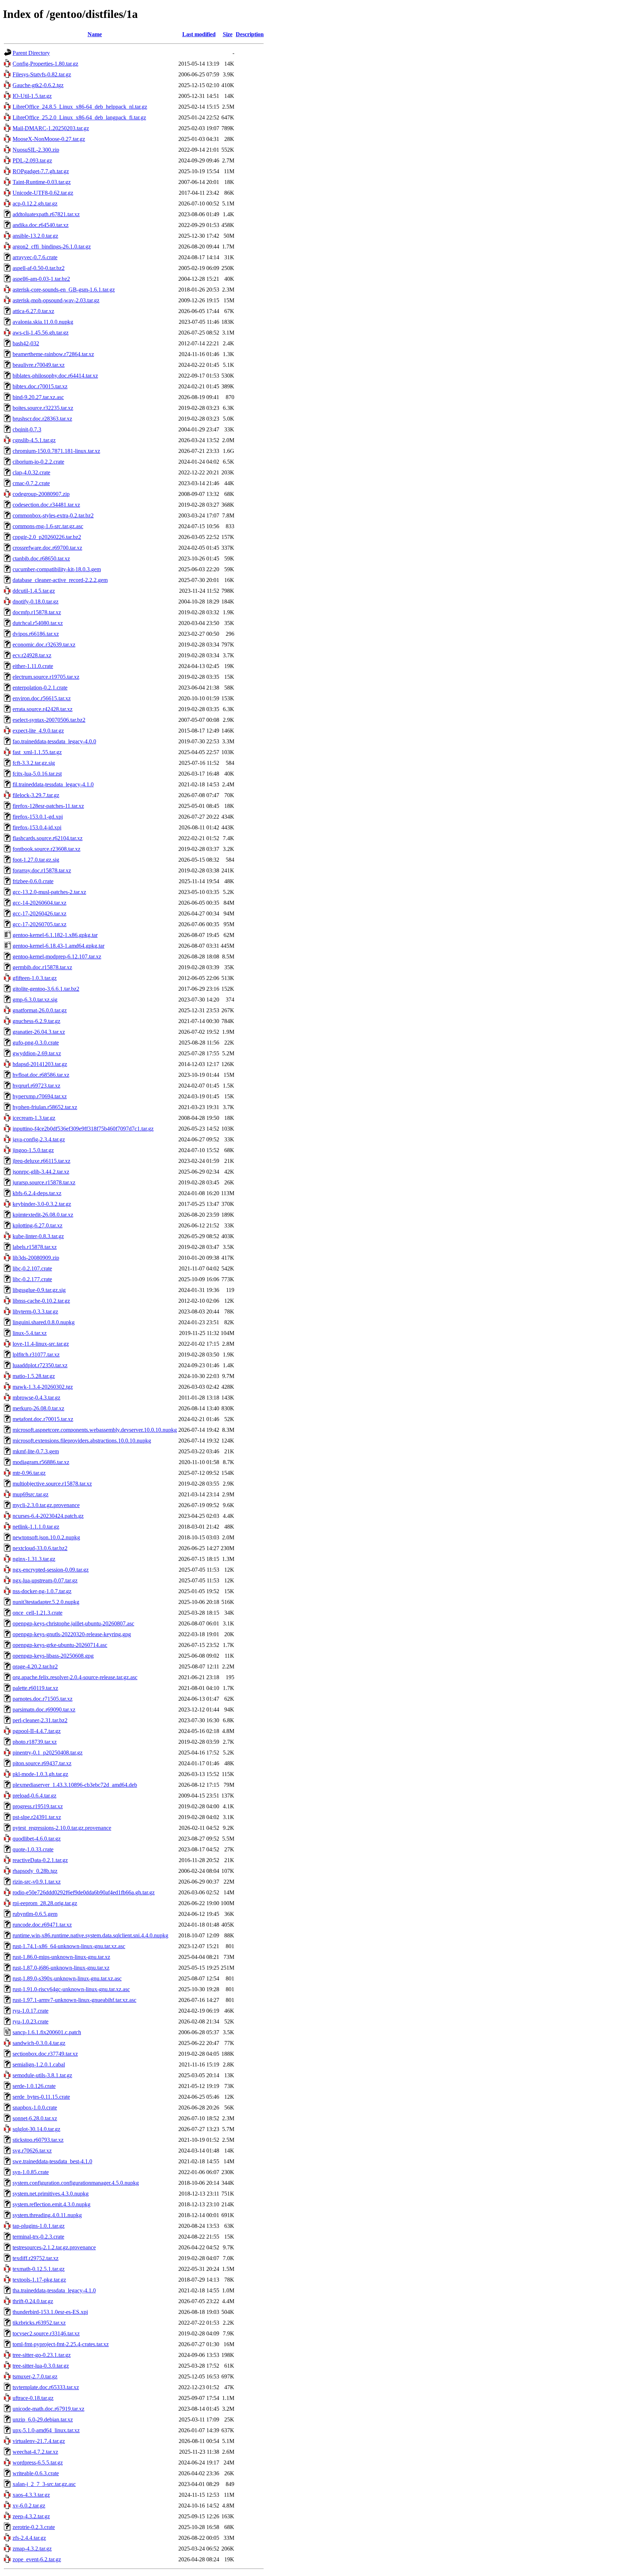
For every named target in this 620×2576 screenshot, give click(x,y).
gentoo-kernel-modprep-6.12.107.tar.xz (57, 956)
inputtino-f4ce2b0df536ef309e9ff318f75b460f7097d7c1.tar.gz (83, 1129)
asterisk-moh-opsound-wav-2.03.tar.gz (56, 300)
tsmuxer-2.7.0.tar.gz (35, 2376)
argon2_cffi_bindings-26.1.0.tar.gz (52, 247)
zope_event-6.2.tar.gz (37, 2559)
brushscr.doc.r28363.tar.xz (42, 419)
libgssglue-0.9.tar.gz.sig (39, 1290)
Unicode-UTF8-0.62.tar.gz (43, 193)
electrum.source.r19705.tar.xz (46, 677)
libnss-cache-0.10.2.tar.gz (41, 1301)
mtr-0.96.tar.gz (29, 1473)
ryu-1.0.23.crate (30, 2021)
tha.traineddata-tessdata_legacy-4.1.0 (54, 2290)
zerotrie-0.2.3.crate (34, 2527)
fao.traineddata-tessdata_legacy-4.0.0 (54, 741)
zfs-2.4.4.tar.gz (29, 2538)
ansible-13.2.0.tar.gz (35, 236)
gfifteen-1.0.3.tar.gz (35, 978)
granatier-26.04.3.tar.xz (39, 1032)
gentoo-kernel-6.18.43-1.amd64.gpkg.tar (58, 946)
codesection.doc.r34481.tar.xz (46, 505)
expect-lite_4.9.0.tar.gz (38, 731)
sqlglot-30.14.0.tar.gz (36, 2129)
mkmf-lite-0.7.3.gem (36, 1451)
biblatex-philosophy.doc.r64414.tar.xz (55, 376)
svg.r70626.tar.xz (32, 2151)
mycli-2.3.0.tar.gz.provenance (46, 1505)
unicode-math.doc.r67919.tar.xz (48, 2409)
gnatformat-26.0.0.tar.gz (40, 1010)
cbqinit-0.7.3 (27, 429)
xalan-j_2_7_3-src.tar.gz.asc (44, 2484)
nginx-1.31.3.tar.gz (34, 1559)
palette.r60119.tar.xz (35, 1688)
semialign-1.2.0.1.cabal (39, 2064)
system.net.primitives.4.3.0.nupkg (51, 2194)
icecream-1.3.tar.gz (34, 1118)
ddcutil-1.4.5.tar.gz (34, 591)
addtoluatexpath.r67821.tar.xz (46, 214)
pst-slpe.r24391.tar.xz (37, 1817)
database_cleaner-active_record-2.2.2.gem (60, 580)
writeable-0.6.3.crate (36, 2473)
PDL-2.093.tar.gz (32, 160)
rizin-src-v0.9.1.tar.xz (37, 1882)
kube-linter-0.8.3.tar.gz (38, 1236)
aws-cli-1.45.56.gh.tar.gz (41, 333)
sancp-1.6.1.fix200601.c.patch (47, 2032)
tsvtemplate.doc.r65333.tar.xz (46, 2387)
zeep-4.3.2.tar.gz (31, 2516)
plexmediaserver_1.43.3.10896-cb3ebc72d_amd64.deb (75, 1785)
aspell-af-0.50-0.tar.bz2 (39, 268)
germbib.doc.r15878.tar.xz (42, 967)
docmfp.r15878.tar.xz (37, 612)
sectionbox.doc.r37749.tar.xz (45, 2054)
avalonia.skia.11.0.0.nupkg (43, 322)
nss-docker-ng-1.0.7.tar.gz (42, 1591)
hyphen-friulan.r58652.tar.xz (45, 1107)
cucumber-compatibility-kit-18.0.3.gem (57, 569)
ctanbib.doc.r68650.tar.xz (41, 558)
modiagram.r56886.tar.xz (41, 1462)
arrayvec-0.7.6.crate (35, 257)
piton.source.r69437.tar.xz (42, 1763)
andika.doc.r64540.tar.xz (41, 225)
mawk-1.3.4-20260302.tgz (43, 1387)
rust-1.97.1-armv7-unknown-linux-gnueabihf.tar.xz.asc (74, 2000)
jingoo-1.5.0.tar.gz (33, 1150)
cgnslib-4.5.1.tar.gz (34, 440)
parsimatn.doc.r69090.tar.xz (44, 1710)
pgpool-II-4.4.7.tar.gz (37, 1731)
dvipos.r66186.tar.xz (36, 634)
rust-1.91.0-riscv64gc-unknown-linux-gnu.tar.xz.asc (71, 1989)
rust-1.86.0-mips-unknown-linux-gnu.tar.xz (61, 1957)
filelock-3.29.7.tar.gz (36, 795)
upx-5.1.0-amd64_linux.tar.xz (46, 2430)
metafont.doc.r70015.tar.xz (43, 1419)
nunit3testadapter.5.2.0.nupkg (46, 1602)
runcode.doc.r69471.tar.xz (42, 1925)
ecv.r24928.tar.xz (32, 655)
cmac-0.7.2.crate (31, 483)
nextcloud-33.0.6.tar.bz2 (40, 1548)
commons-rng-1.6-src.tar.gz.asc (48, 526)
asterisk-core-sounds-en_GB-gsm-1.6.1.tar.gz (64, 290)
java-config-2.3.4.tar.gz (39, 1139)
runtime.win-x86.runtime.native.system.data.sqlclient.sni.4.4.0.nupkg (90, 1935)
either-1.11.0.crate (33, 666)
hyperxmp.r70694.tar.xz (40, 1096)
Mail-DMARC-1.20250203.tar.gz (51, 128)
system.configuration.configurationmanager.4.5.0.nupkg (76, 2183)
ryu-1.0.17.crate (30, 2011)
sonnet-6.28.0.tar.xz (35, 2118)
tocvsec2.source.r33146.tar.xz (46, 2333)
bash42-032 (26, 343)
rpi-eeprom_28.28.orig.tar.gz (45, 1903)
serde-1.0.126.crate (34, 2086)
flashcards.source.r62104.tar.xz (48, 838)
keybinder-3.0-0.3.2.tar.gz (42, 1204)
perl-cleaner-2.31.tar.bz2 (40, 1720)
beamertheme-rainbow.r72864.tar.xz (53, 354)
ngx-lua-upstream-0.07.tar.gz (45, 1580)
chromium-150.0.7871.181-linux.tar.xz (56, 451)
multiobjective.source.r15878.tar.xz (52, 1484)
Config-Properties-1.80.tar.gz (45, 64)
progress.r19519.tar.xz (38, 1806)
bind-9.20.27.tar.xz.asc (38, 397)
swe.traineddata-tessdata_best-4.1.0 (52, 2161)
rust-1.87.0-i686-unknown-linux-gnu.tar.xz (61, 1968)
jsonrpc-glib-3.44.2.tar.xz (41, 1172)
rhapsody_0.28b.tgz (35, 1871)
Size (228, 34)
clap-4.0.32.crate (31, 472)
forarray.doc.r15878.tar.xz (42, 870)
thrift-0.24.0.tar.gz (33, 2301)
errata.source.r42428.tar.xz (43, 709)
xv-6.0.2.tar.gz (29, 2506)
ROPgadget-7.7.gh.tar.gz (41, 171)
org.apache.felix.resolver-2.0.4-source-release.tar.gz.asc (75, 1677)
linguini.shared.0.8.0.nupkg (44, 1322)
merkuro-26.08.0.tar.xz (38, 1408)
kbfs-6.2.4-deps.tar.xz (37, 1193)
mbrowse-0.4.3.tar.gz (36, 1398)
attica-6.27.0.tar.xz (33, 311)
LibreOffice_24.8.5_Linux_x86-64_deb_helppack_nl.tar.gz (80, 107)
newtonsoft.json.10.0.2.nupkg (46, 1537)
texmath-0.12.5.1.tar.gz (39, 2269)
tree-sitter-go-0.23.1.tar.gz (42, 2355)
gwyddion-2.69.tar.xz (37, 1053)
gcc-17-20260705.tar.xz (39, 924)
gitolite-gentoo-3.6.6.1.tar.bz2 (46, 989)
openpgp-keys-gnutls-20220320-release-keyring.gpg (72, 1634)
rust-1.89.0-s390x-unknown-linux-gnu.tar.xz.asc (67, 1978)
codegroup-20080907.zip (41, 494)
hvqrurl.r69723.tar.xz (36, 1086)
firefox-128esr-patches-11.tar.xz (48, 806)
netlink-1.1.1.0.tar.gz (36, 1527)
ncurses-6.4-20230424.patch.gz (48, 1516)
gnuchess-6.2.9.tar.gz (36, 1021)
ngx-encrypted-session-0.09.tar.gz (51, 1570)
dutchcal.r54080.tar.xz (38, 623)
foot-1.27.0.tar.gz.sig (36, 860)
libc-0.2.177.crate (32, 1279)
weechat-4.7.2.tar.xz (35, 2452)
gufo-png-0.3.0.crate (36, 1043)
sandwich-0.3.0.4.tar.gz (39, 2043)
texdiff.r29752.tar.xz (36, 2258)
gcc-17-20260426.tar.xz (39, 913)
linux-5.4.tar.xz (30, 1333)
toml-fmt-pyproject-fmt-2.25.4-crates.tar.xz (61, 2344)
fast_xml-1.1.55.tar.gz (37, 752)
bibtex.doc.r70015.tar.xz (40, 386)
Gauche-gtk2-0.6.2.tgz (38, 85)
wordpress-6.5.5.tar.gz (38, 2463)
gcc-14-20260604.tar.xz (39, 903)
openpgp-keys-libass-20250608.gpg (53, 1656)
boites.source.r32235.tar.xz (43, 408)
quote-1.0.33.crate (33, 1849)
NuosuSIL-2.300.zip (36, 150)
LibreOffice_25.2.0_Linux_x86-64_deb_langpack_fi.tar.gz (79, 117)
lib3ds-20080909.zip (36, 1258)
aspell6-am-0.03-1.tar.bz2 (41, 279)
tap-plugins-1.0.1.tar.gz (39, 2226)
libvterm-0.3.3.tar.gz (35, 1311)
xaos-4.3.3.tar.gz (31, 2495)
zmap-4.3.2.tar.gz (32, 2549)
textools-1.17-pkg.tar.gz (39, 2280)
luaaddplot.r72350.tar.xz (40, 1365)
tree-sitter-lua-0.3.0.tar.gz (41, 2366)
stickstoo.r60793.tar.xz (38, 2140)
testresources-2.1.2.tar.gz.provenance (54, 2247)
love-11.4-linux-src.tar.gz (41, 1344)
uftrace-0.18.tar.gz (33, 2398)
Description (250, 34)
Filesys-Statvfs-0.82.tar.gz (42, 74)
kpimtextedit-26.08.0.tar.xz (43, 1215)
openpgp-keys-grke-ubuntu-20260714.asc (60, 1645)
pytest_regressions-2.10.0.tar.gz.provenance (62, 1828)
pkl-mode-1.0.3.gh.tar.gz (40, 1774)
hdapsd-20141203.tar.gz (40, 1064)
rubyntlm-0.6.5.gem (35, 1914)
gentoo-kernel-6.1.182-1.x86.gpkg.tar (55, 935)
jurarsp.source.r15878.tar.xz (44, 1182)
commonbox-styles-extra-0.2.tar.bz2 (53, 515)
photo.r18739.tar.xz (35, 1742)
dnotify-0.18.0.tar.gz (36, 602)
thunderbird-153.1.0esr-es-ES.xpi (50, 2312)
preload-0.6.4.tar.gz (34, 1796)
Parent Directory (31, 53)
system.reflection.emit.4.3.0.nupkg (51, 2204)
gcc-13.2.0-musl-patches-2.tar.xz (49, 892)
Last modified (199, 34)
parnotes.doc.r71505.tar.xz (43, 1699)
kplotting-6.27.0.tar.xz (37, 1225)
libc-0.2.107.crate (32, 1268)
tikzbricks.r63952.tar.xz (39, 2323)
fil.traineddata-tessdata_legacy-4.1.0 (53, 784)
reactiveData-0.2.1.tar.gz (40, 1860)
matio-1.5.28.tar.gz (34, 1376)
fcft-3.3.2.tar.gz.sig (34, 763)
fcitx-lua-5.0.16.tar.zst (37, 774)
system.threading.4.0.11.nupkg (47, 2215)
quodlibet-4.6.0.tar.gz (37, 1839)
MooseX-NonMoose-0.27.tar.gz (49, 139)
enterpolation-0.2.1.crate (40, 688)
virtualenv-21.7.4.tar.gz (39, 2441)
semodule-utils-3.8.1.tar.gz (42, 2075)
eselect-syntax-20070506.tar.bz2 (49, 720)
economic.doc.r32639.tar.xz (44, 645)
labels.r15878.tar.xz (35, 1247)
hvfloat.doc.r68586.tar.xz (41, 1075)
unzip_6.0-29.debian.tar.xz (43, 2419)
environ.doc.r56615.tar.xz (42, 698)
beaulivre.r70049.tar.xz (39, 365)
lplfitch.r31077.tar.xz (36, 1355)
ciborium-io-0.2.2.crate (38, 462)
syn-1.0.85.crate (31, 2172)
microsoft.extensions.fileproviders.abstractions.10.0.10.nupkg (82, 1441)
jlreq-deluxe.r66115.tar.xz (41, 1161)
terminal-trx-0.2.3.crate (38, 2237)
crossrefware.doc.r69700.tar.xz (47, 548)
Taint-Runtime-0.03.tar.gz (42, 182)
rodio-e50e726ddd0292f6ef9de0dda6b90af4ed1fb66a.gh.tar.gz (84, 1892)
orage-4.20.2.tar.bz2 (35, 1666)
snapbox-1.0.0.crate (35, 2108)
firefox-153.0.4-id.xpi (37, 827)
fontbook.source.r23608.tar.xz (46, 849)
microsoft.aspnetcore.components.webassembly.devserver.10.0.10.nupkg (95, 1430)
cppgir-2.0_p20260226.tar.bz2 (47, 537)
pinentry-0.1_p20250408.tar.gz (48, 1753)
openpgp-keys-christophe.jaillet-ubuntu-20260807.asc (73, 1623)
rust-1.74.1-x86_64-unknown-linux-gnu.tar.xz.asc (69, 1946)
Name (95, 34)
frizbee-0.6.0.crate (33, 881)
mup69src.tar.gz (30, 1494)
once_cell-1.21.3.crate (37, 1613)
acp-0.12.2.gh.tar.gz (35, 203)
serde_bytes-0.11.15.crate (41, 2097)
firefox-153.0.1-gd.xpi (38, 817)
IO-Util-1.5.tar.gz (32, 96)
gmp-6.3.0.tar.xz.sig (35, 1000)
